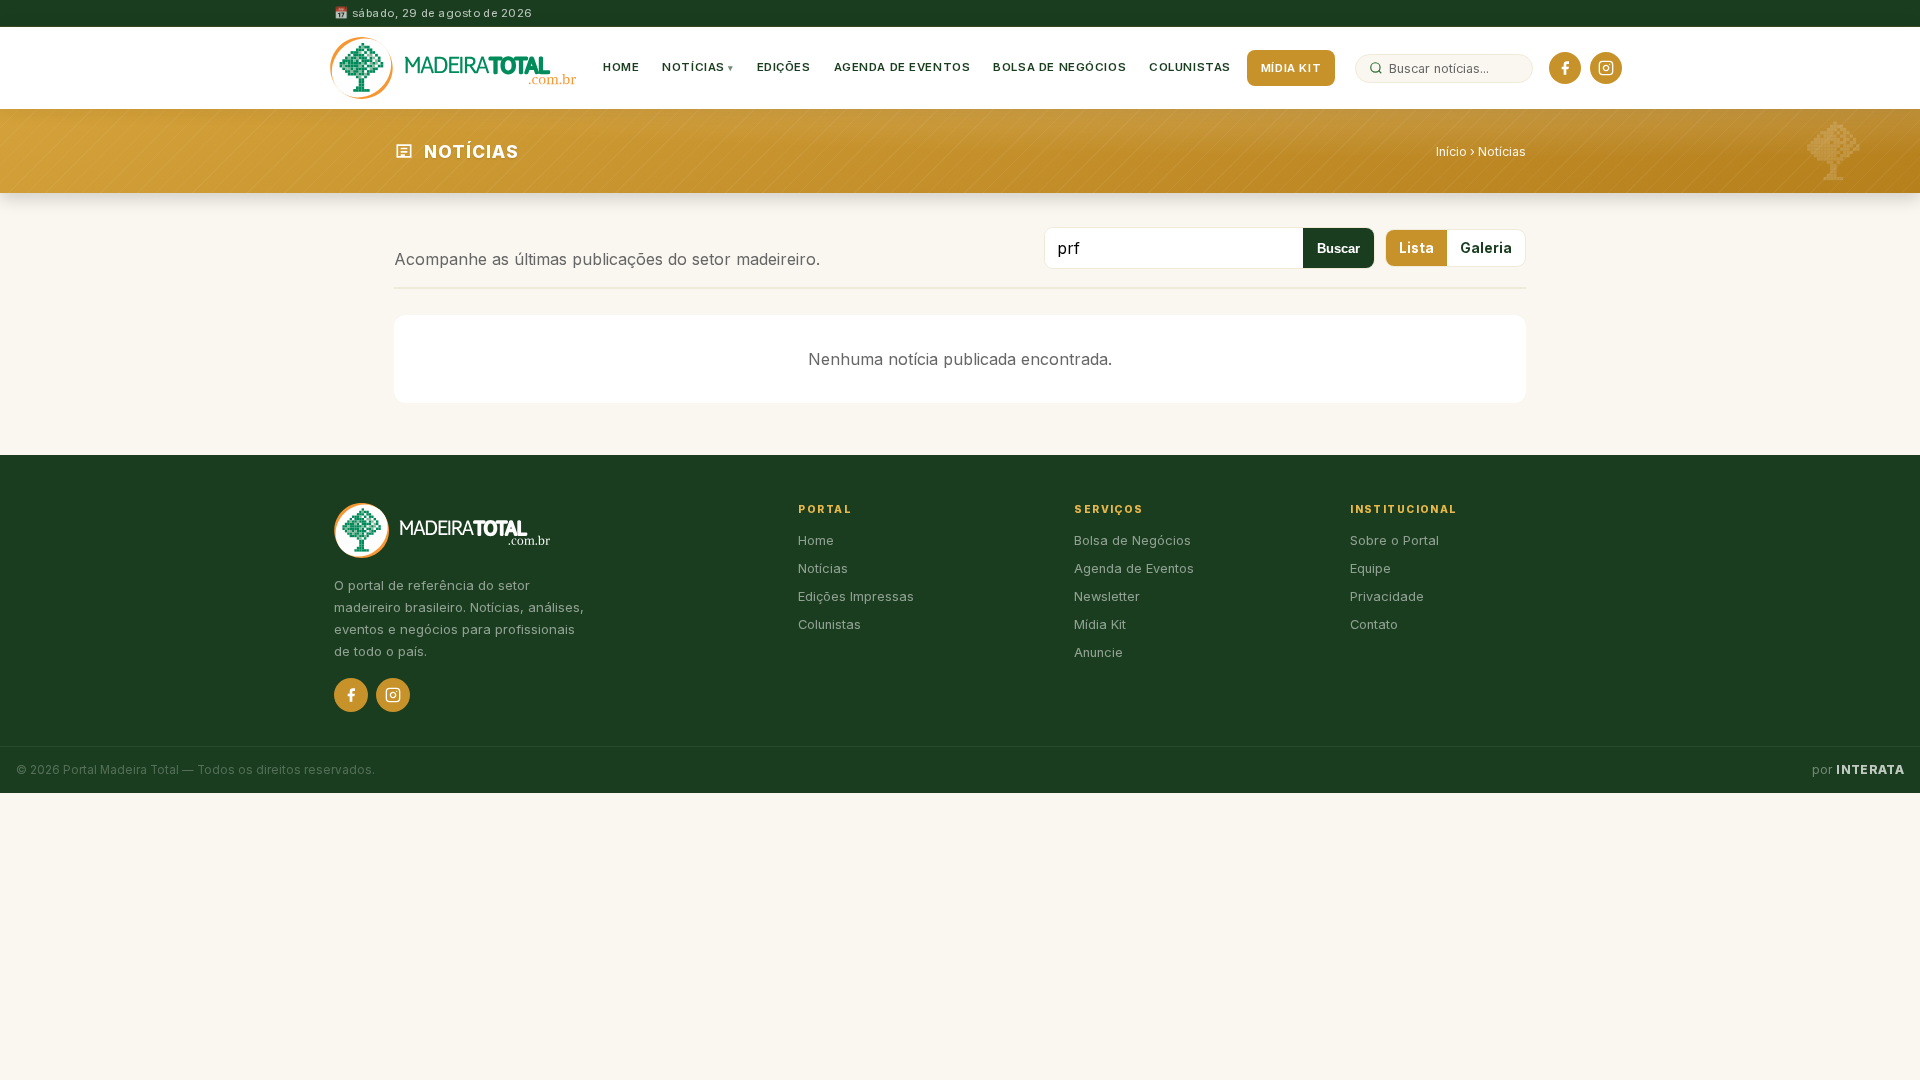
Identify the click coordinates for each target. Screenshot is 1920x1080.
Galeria (1486, 248)
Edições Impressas (856, 596)
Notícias (693, 67)
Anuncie (1098, 652)
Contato (1374, 624)
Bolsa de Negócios (1059, 67)
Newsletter (1107, 596)
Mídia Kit (1291, 68)
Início (1451, 151)
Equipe (1370, 568)
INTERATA (1870, 770)
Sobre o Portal (1394, 540)
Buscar (1338, 248)
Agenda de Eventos (902, 67)
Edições (784, 67)
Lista (1416, 248)
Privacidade (1387, 596)
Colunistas (1190, 67)
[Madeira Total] (453, 68)
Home (621, 67)
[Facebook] (1565, 68)
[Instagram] (1606, 68)
